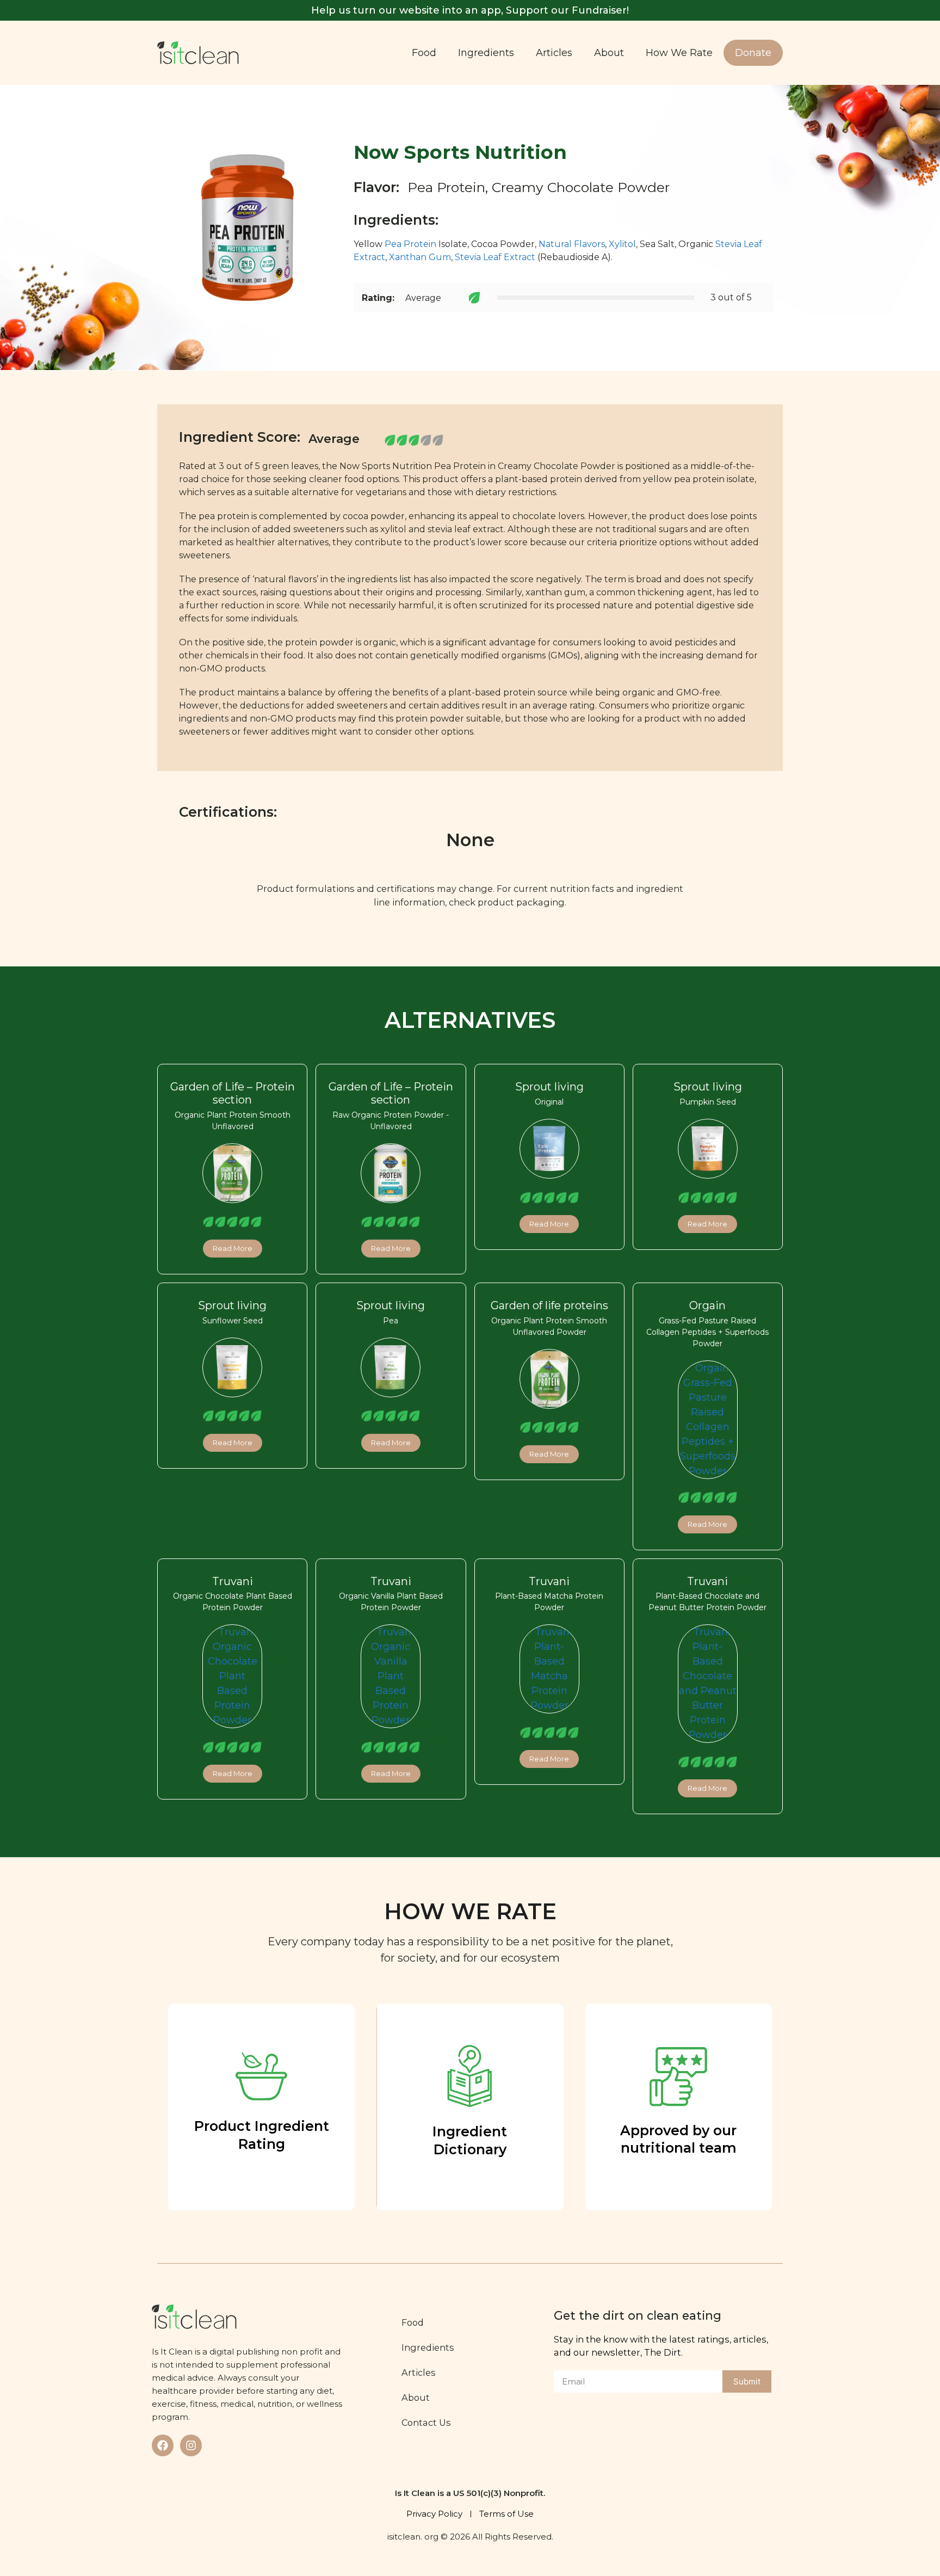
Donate (753, 53)
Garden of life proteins (549, 1305)
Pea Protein (410, 244)
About (609, 53)
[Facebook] (163, 2445)
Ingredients (486, 53)
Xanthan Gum (420, 257)
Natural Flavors (572, 244)
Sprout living (549, 1087)
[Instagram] (191, 2445)
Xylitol (622, 244)
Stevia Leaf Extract (495, 257)
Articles (554, 53)
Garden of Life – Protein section (233, 1093)
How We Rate (679, 53)
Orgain (707, 1305)
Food (424, 53)
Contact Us (426, 2423)
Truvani (233, 1581)
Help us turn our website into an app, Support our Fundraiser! (470, 10)
